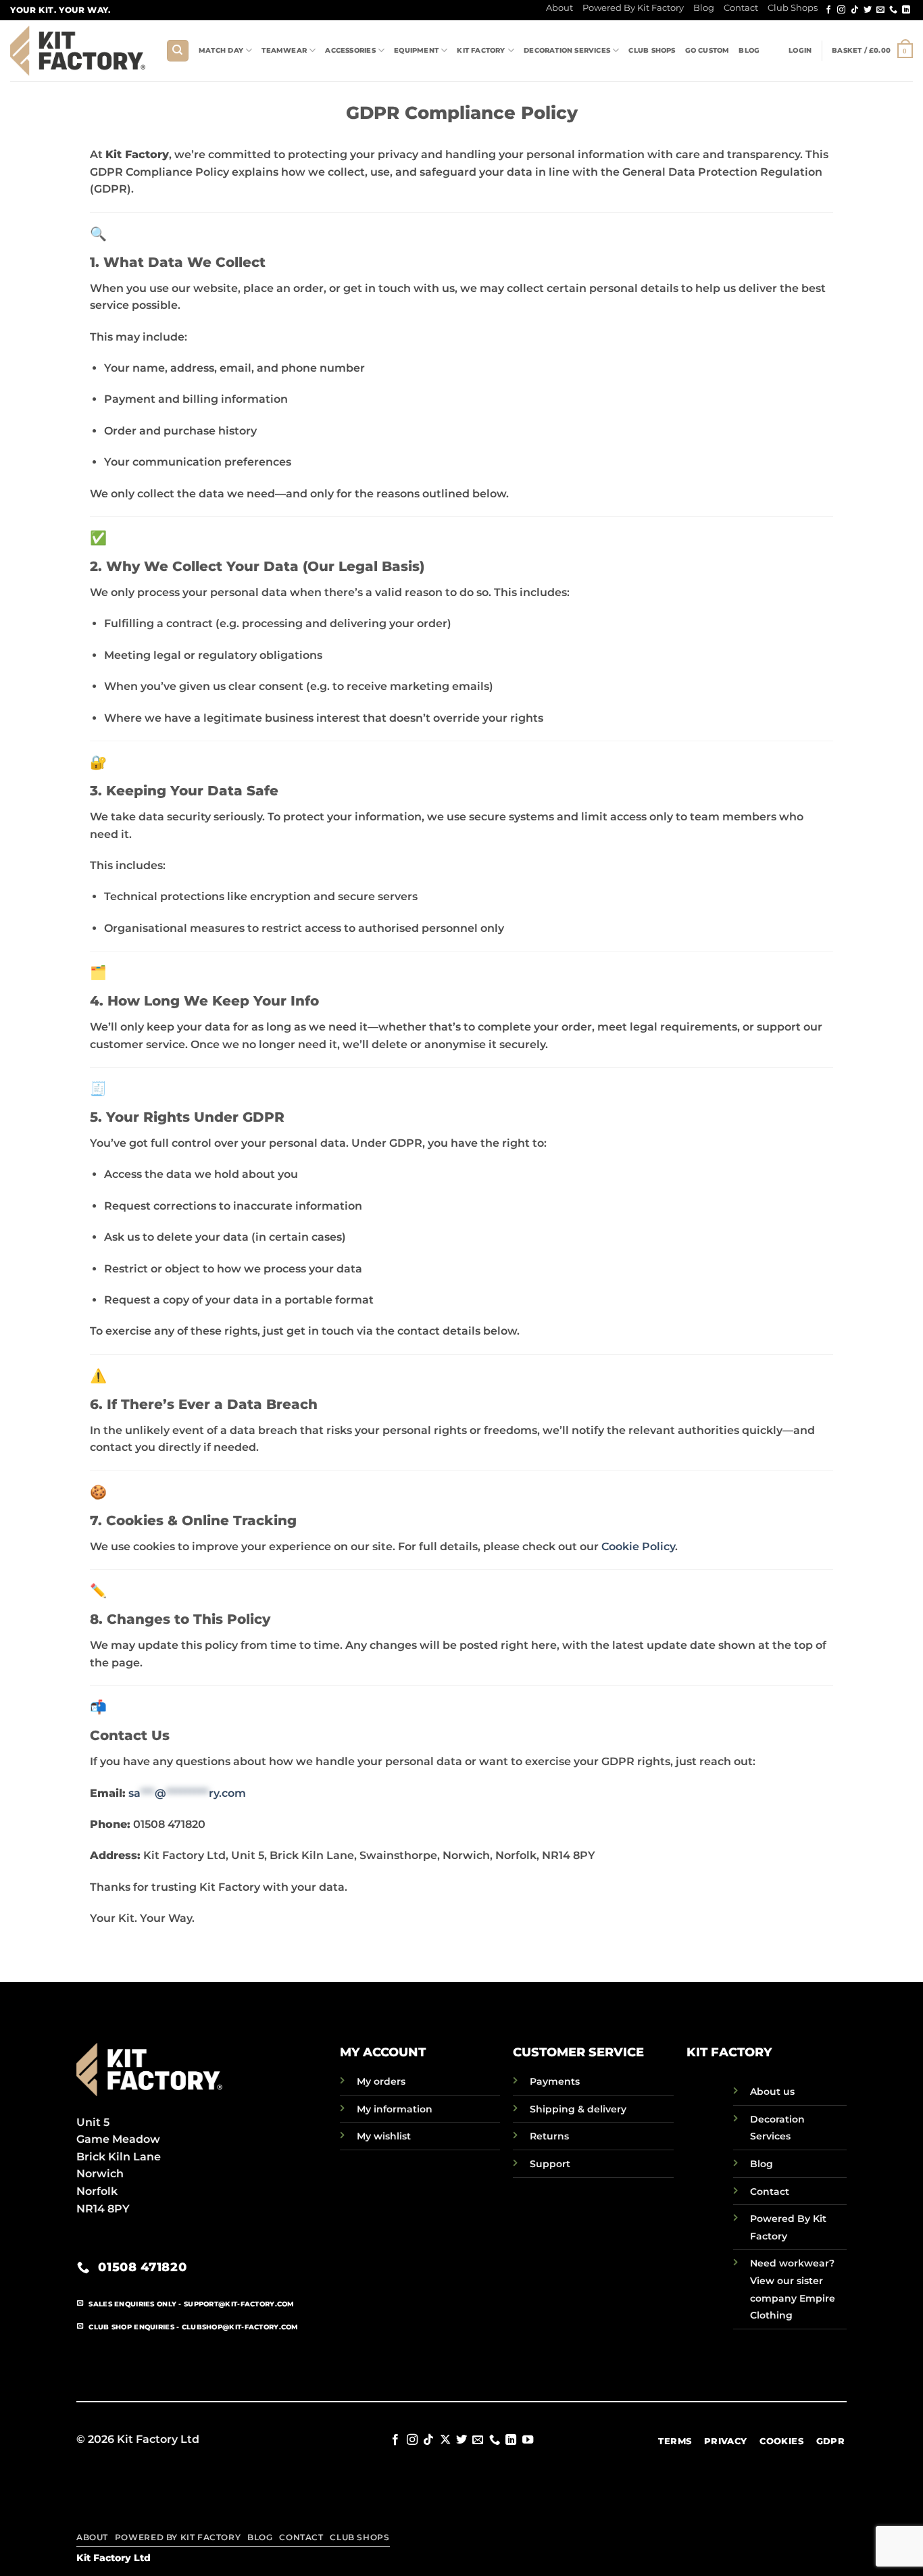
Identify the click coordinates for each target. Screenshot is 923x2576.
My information (395, 2109)
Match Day (221, 50)
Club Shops (793, 8)
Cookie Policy (638, 1546)
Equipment (416, 50)
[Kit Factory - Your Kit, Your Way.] (78, 50)
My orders (381, 2081)
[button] (800, 51)
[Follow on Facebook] (828, 10)
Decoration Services (567, 50)
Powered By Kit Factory (633, 8)
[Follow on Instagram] (841, 10)
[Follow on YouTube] (528, 2440)
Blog (704, 8)
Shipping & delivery (578, 2109)
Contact (741, 8)
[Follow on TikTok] (855, 10)
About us (772, 2091)
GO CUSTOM (707, 50)
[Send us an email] (880, 10)
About (559, 8)
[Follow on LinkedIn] (906, 10)
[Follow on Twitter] (868, 10)
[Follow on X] (445, 2440)
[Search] (178, 51)
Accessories (350, 50)
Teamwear (284, 50)
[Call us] (893, 10)
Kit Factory (481, 50)
